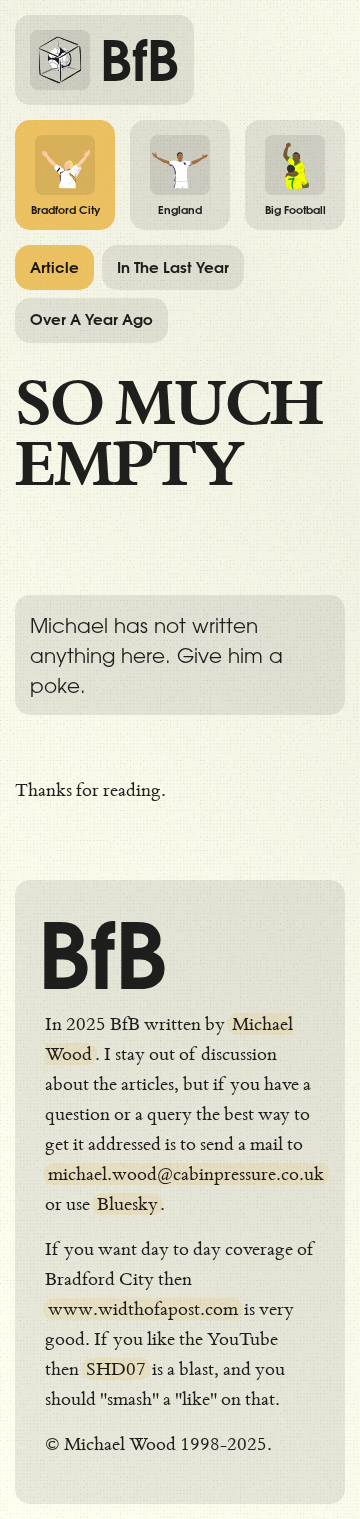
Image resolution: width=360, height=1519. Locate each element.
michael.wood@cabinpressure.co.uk (186, 1174)
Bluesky (127, 1204)
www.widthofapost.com (143, 1309)
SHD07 (116, 1369)
